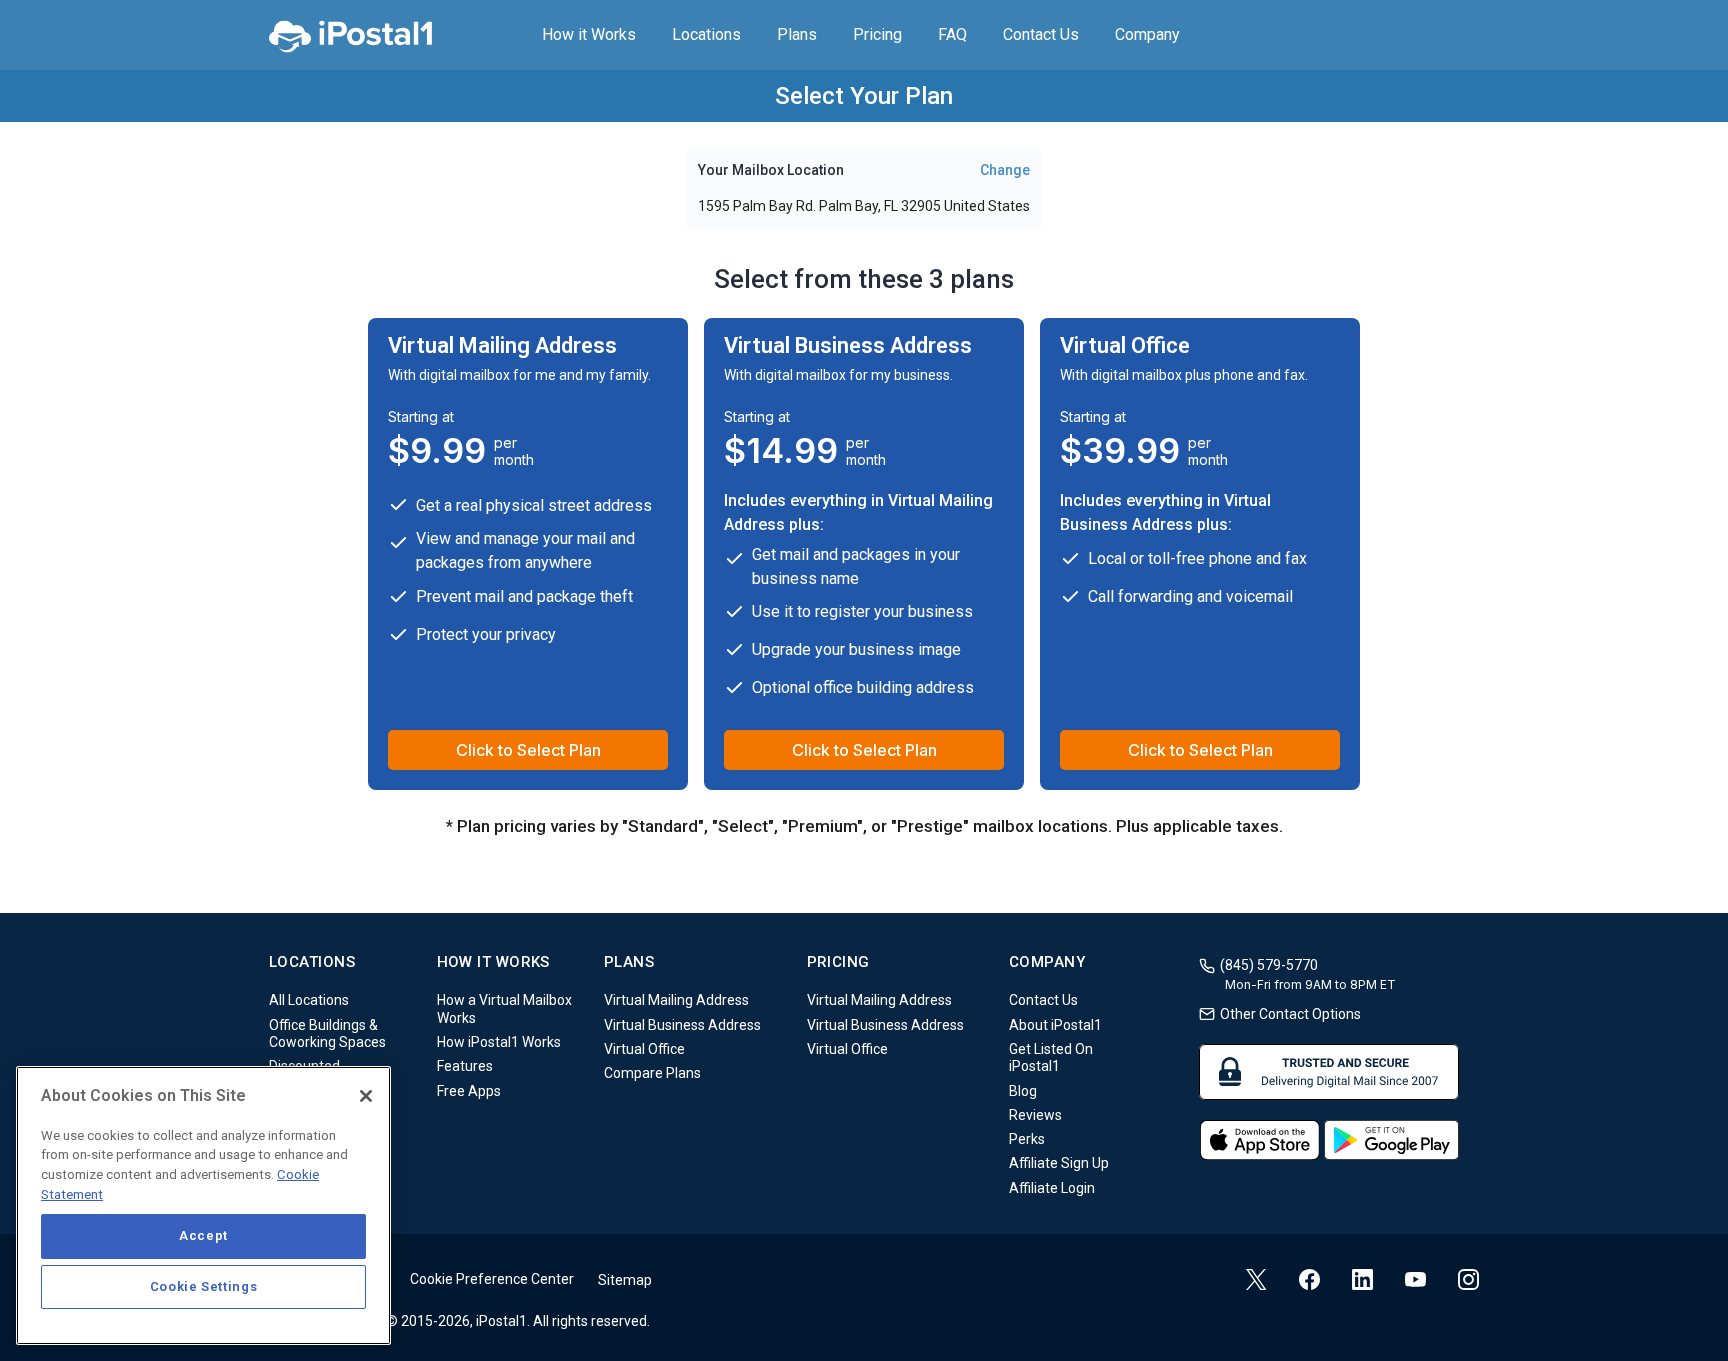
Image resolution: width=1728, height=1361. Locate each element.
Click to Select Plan (528, 750)
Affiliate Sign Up (1059, 1164)
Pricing (877, 34)
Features (465, 1067)
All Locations (309, 1001)
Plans (797, 34)
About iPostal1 (1055, 1025)
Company (1147, 34)
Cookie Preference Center (492, 1279)
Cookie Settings (204, 1286)
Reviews (1035, 1115)
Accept (203, 1235)
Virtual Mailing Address (676, 1001)
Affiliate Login (1052, 1188)
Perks (1027, 1139)
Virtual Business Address (682, 1025)
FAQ (952, 34)
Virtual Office (644, 1049)
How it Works (589, 34)
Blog (1023, 1091)
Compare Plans (652, 1074)
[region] (203, 1206)
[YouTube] (1415, 1282)
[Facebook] (1309, 1279)
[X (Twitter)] (1256, 1279)
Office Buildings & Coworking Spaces (327, 1033)
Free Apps (469, 1091)
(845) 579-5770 (1269, 965)
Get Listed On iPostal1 (1051, 1057)
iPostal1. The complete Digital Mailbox (350, 35)
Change (1005, 170)
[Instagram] (1468, 1279)
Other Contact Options (1290, 1014)
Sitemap (625, 1280)
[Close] (366, 1096)
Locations (706, 34)
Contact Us (1041, 34)
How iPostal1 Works (499, 1042)
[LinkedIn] (1362, 1279)
